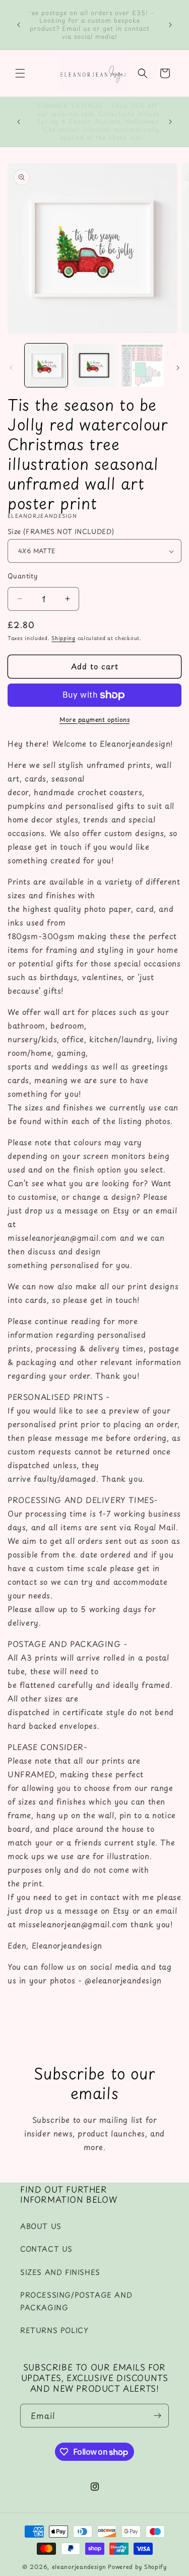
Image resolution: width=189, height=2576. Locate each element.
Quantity (22, 576)
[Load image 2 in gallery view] (94, 365)
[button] (20, 73)
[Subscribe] (157, 2416)
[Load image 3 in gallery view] (142, 365)
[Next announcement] (170, 25)
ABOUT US (41, 2226)
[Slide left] (11, 368)
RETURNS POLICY (54, 2330)
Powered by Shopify (137, 2567)
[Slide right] (178, 368)
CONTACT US (46, 2249)
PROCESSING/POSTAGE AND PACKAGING (76, 2301)
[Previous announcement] (19, 25)
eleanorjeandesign (79, 2567)
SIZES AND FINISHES (60, 2272)
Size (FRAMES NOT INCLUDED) (61, 531)
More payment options (94, 719)
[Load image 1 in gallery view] (46, 365)
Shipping (64, 638)
